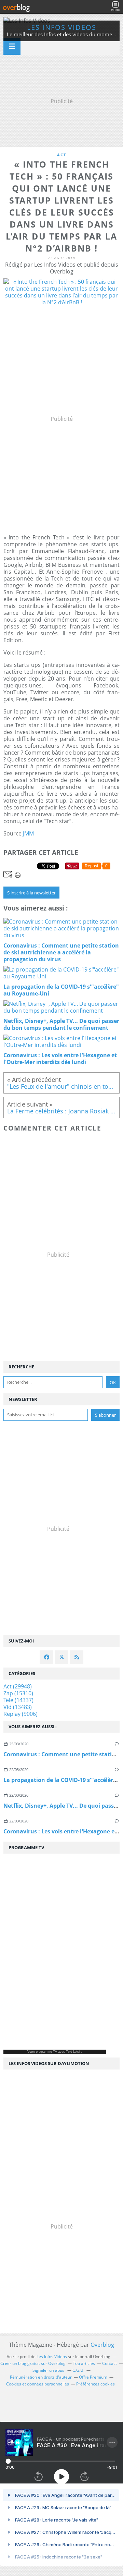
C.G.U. (78, 2370)
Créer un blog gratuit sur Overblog (33, 2363)
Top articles (84, 2363)
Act (62, 155)
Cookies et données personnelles (38, 2384)
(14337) (18, 1700)
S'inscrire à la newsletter (31, 893)
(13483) (18, 1707)
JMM (28, 833)
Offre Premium (93, 2377)
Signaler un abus (49, 2370)
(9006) (20, 1714)
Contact (110, 2363)
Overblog (102, 2345)
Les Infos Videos (62, 27)
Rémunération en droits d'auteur (41, 2377)
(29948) (18, 1686)
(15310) (18, 1693)
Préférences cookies (95, 2384)
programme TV (46, 2052)
